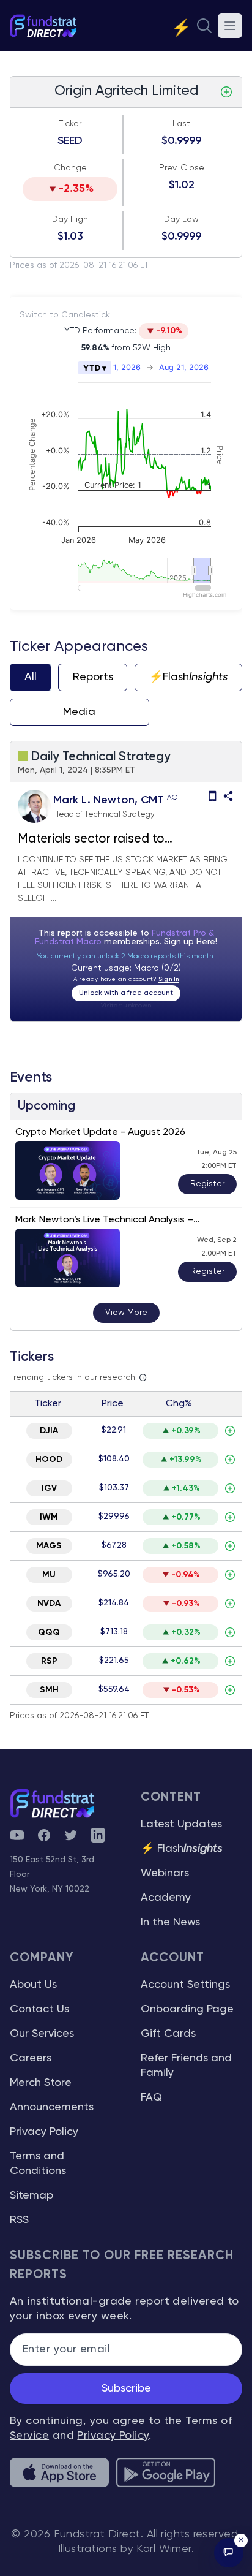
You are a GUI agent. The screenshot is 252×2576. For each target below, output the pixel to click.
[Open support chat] (229, 2553)
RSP (49, 1661)
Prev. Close (182, 168)
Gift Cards (168, 2034)
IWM (49, 1517)
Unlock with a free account (126, 993)
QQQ (49, 1632)
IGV (49, 1488)
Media (79, 712)
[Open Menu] (230, 26)
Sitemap (31, 2195)
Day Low (181, 219)
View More (126, 1313)
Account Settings (185, 1985)
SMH (49, 1690)
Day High (70, 219)
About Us (33, 1985)
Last (181, 124)
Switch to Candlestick (65, 315)
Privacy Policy (44, 2132)
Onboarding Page (187, 2009)
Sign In (169, 979)
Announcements (52, 2107)
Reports (93, 677)
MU (49, 1575)
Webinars (165, 1873)
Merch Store (41, 2083)
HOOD (49, 1460)
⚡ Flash (182, 1849)
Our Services (42, 2034)
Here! (207, 942)
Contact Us (39, 2009)
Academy (166, 1898)
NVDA (49, 1604)
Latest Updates (181, 1824)
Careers (31, 2058)
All (31, 677)
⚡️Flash (189, 677)
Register (207, 1184)
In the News (170, 1922)
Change (70, 168)
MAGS (49, 1546)
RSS (19, 2220)
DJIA (49, 1431)
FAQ (151, 2097)
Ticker (70, 124)
